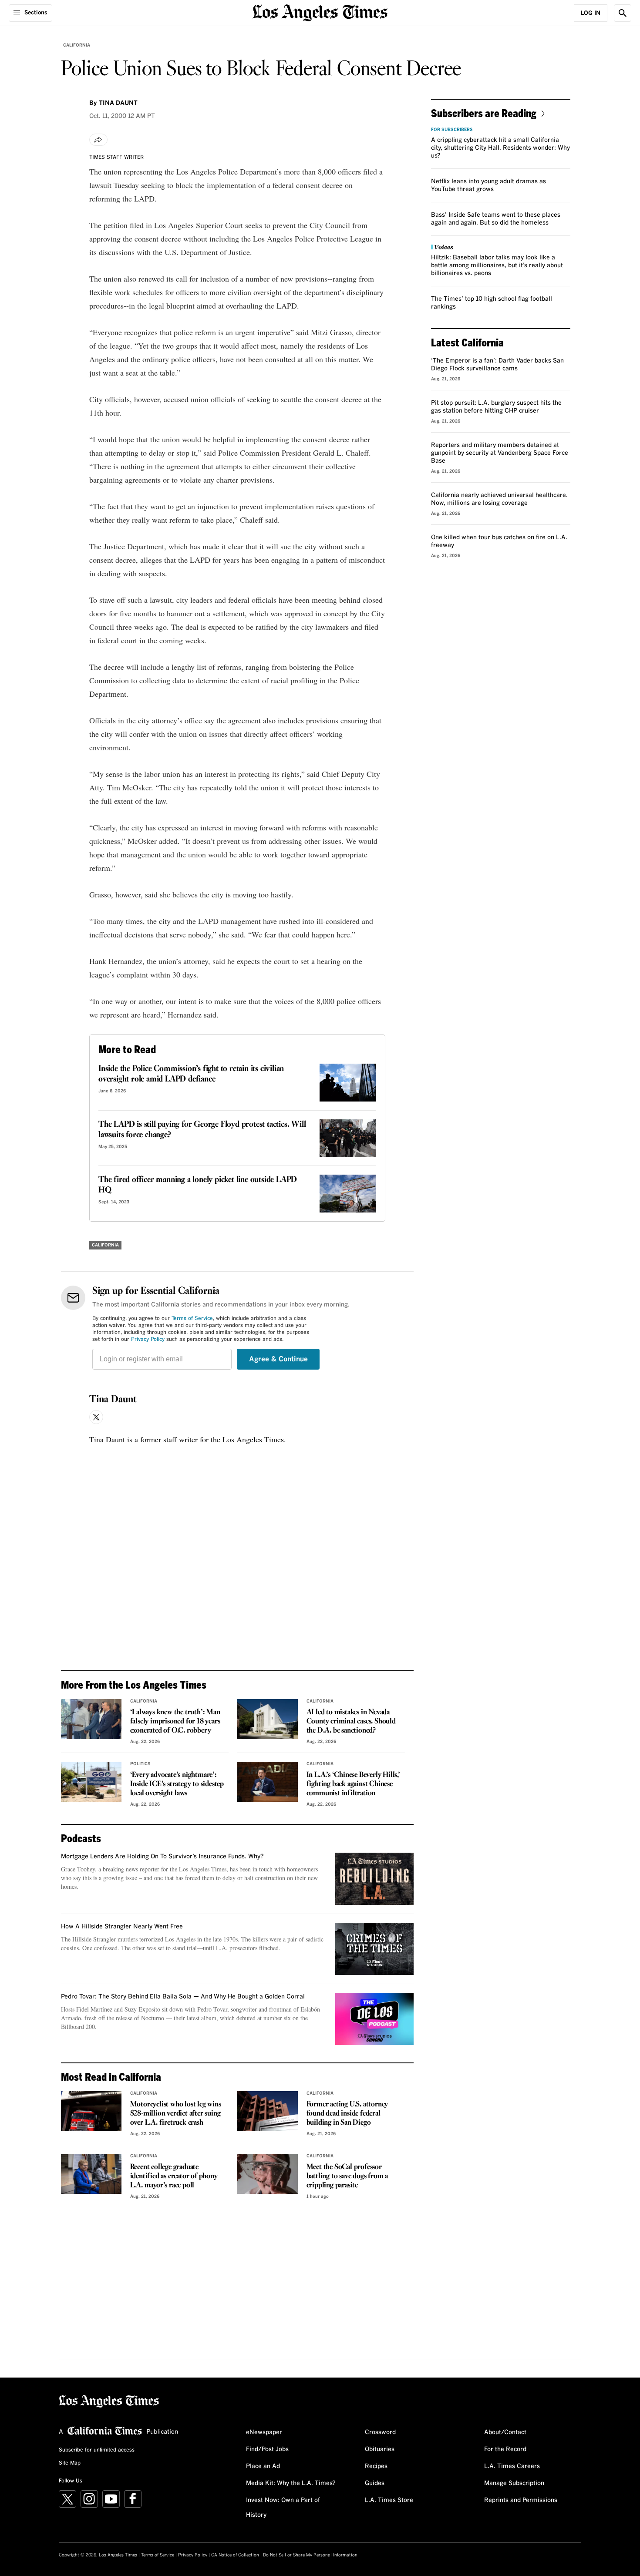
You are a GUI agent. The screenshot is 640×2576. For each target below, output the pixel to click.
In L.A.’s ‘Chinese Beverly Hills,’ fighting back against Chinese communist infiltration (353, 1784)
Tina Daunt (113, 1400)
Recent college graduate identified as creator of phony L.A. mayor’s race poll (174, 2176)
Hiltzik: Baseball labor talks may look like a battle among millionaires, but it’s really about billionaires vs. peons (497, 265)
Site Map (70, 2463)
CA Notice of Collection (235, 2555)
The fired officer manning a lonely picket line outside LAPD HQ (198, 1185)
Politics (140, 1764)
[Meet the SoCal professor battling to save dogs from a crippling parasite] (268, 2174)
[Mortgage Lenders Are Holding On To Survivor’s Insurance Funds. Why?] (374, 1879)
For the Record (505, 2449)
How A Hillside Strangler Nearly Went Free (122, 1927)
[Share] (98, 140)
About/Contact (505, 2432)
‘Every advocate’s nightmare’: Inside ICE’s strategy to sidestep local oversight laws (177, 1784)
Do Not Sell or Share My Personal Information (310, 2555)
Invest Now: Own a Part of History (283, 2508)
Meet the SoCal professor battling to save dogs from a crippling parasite (347, 2176)
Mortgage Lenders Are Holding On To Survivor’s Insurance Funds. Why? (162, 1857)
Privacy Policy (148, 1340)
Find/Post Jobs (267, 2449)
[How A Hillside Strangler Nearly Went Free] (374, 1949)
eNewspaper (264, 2432)
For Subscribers (452, 130)
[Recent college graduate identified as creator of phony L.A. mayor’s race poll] (91, 2174)
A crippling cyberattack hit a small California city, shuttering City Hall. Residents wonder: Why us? (500, 148)
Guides (375, 2483)
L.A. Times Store (389, 2500)
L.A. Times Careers (512, 2466)
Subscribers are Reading (484, 113)
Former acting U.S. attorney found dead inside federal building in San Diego (347, 2114)
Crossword (380, 2432)
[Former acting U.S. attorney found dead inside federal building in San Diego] (268, 2111)
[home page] (320, 12)
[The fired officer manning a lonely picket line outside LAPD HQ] (348, 1194)
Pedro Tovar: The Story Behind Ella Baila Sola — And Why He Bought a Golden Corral (183, 1997)
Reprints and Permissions (521, 2500)
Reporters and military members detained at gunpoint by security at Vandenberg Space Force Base (500, 453)
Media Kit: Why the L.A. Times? (291, 2483)
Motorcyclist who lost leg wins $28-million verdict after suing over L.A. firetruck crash (176, 2114)
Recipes (376, 2466)
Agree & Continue (278, 1359)
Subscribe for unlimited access (97, 2450)
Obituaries (380, 2449)
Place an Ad (263, 2466)
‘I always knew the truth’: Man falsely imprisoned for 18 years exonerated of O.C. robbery (175, 1721)
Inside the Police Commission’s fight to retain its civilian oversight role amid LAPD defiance (191, 1074)
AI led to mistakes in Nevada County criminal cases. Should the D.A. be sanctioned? (351, 1721)
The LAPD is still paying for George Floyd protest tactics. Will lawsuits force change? (202, 1130)
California (77, 45)
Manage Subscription (514, 2483)
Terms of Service (192, 1319)
